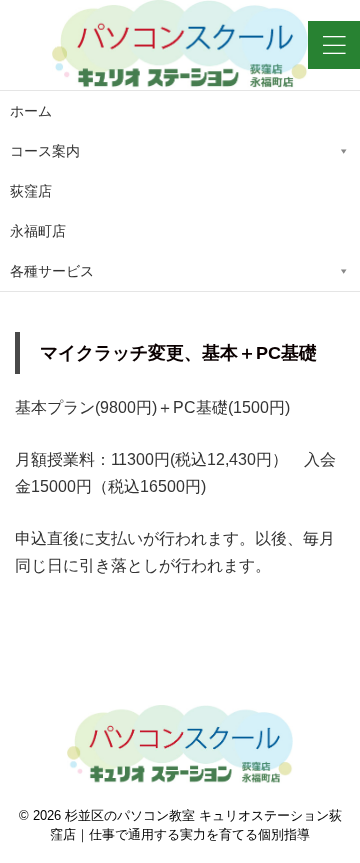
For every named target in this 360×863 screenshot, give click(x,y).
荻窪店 (31, 191)
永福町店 (38, 231)
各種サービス (52, 271)
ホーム (31, 111)
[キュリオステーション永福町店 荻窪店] (180, 45)
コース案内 (45, 151)
